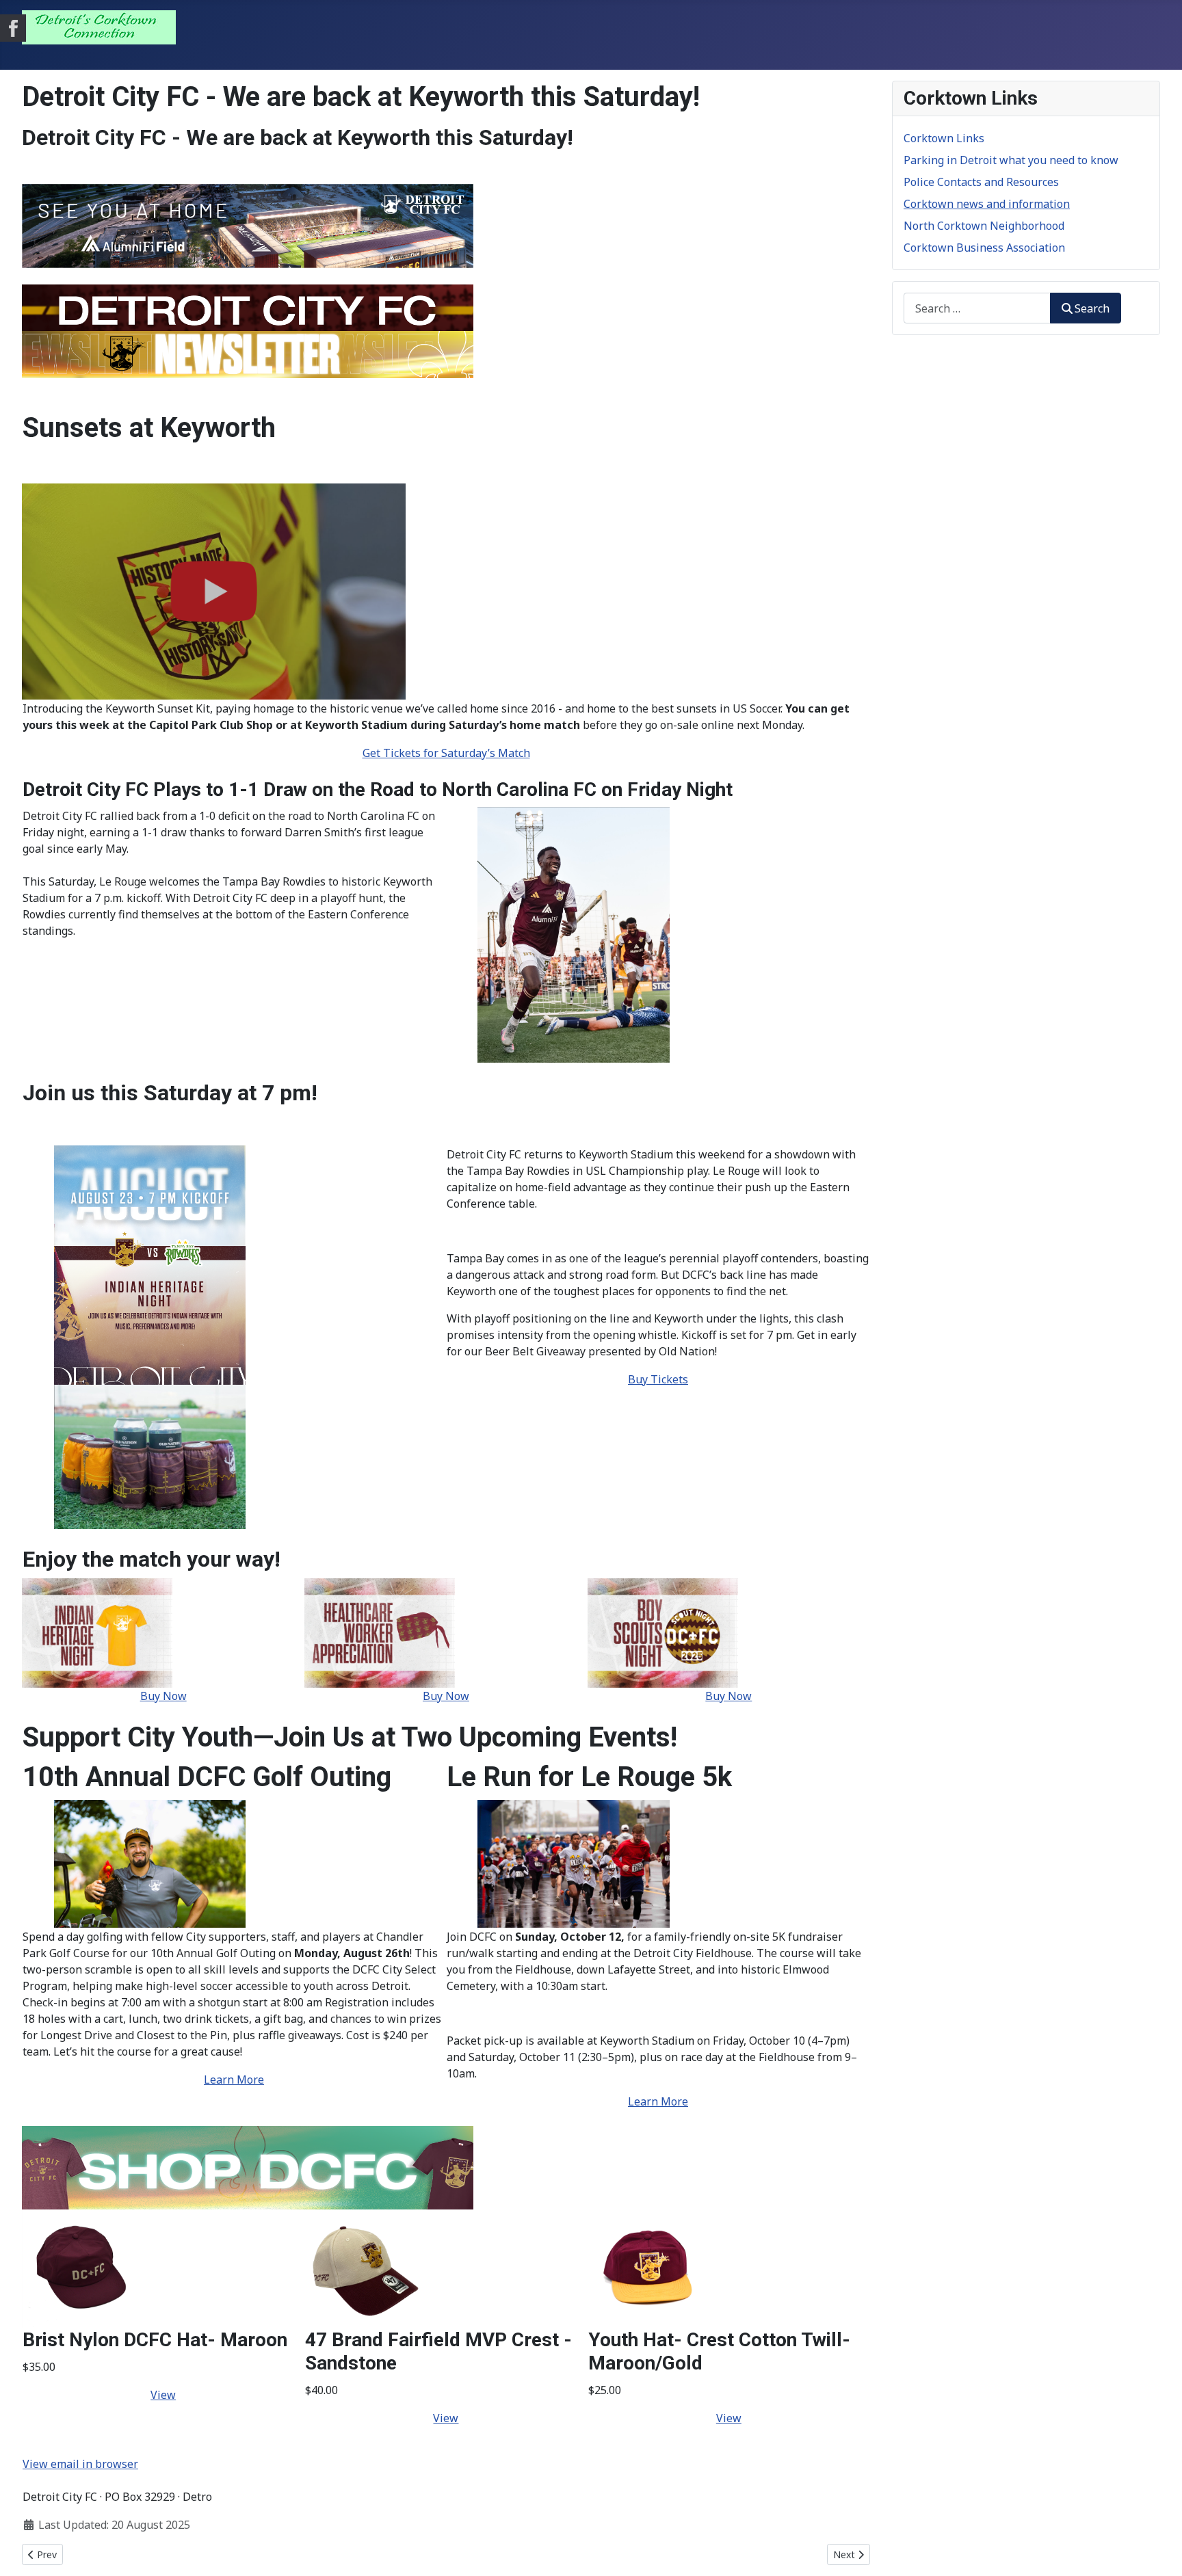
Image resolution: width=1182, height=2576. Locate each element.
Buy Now (163, 1696)
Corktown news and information (987, 204)
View (163, 2395)
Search (1092, 308)
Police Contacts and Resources (981, 182)
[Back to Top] (1158, 2551)
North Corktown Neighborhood (984, 226)
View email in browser (80, 2464)
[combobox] (977, 308)
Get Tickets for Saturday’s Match (446, 753)
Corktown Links (944, 138)
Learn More (234, 2080)
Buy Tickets (658, 1379)
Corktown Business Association (984, 248)
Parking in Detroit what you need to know (1011, 160)
